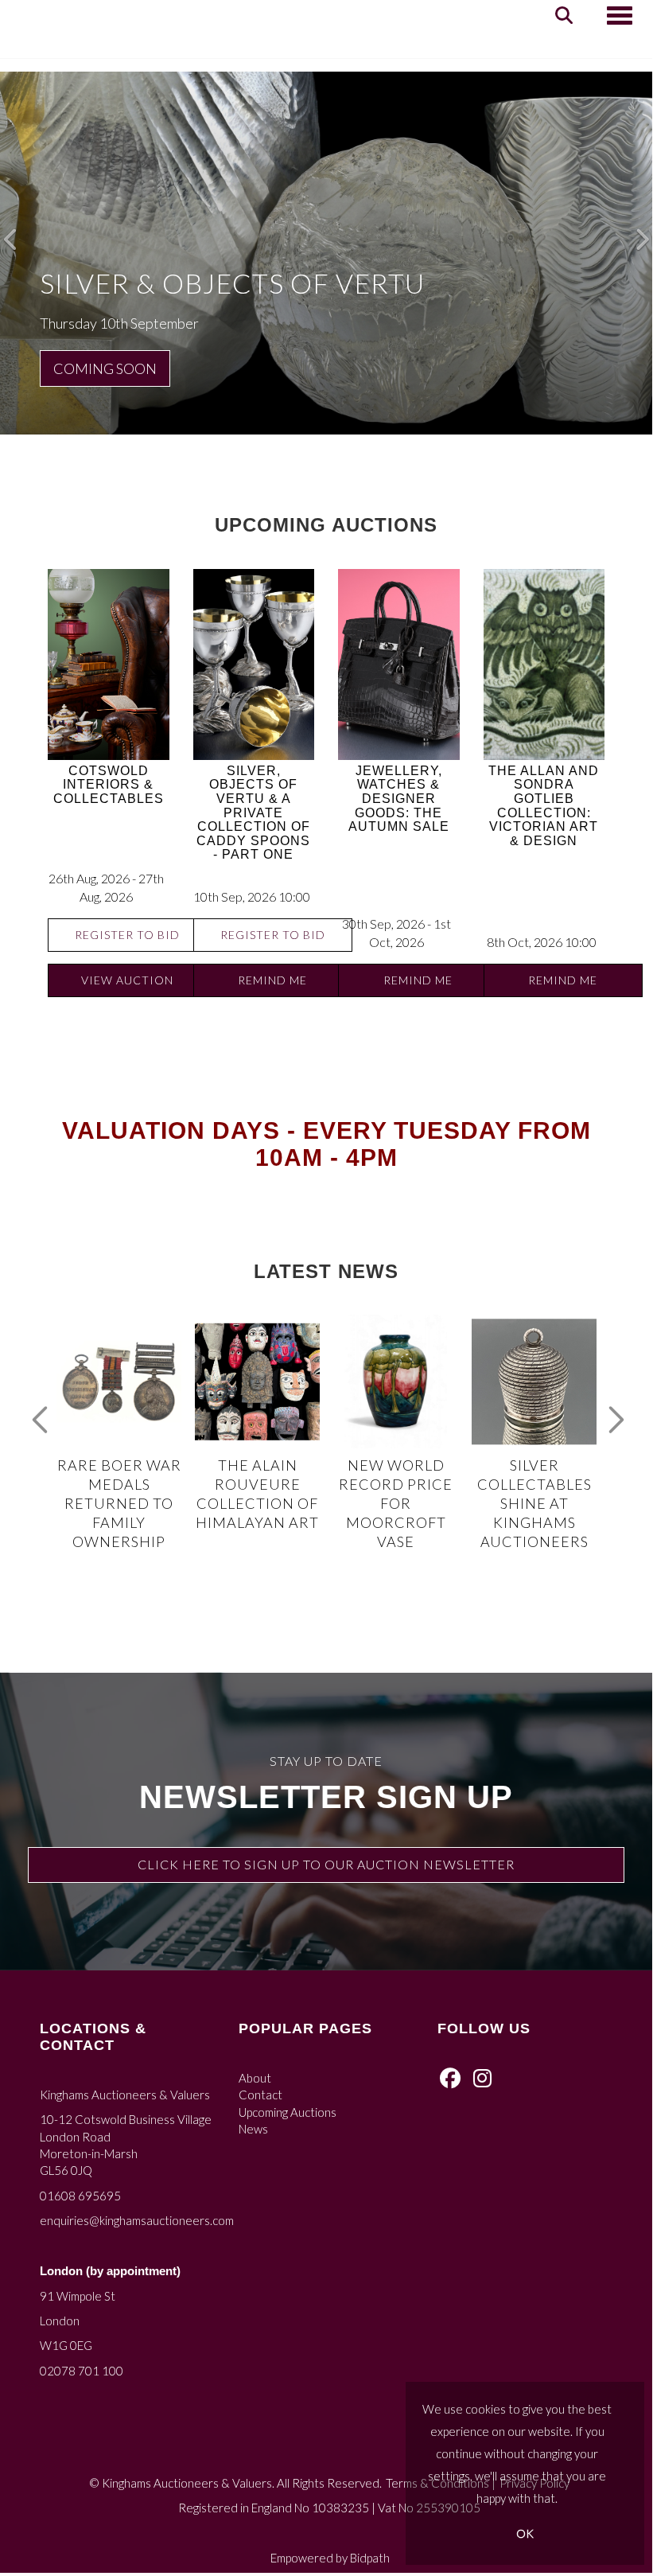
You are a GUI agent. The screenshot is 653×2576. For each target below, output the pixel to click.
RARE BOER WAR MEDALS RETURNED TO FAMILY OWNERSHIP (119, 1503)
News (253, 2129)
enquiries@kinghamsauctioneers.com (137, 2220)
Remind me (272, 980)
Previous (40, 1412)
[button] (12, 236)
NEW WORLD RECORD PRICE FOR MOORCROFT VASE (396, 1503)
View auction (127, 980)
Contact (260, 2095)
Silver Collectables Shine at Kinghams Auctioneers (534, 1503)
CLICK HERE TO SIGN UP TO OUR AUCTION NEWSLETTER (326, 1864)
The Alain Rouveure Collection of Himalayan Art (257, 1494)
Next (612, 1412)
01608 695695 (80, 2196)
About (255, 2078)
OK (525, 2533)
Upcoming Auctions (288, 2112)
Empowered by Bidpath (330, 2558)
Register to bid (127, 935)
